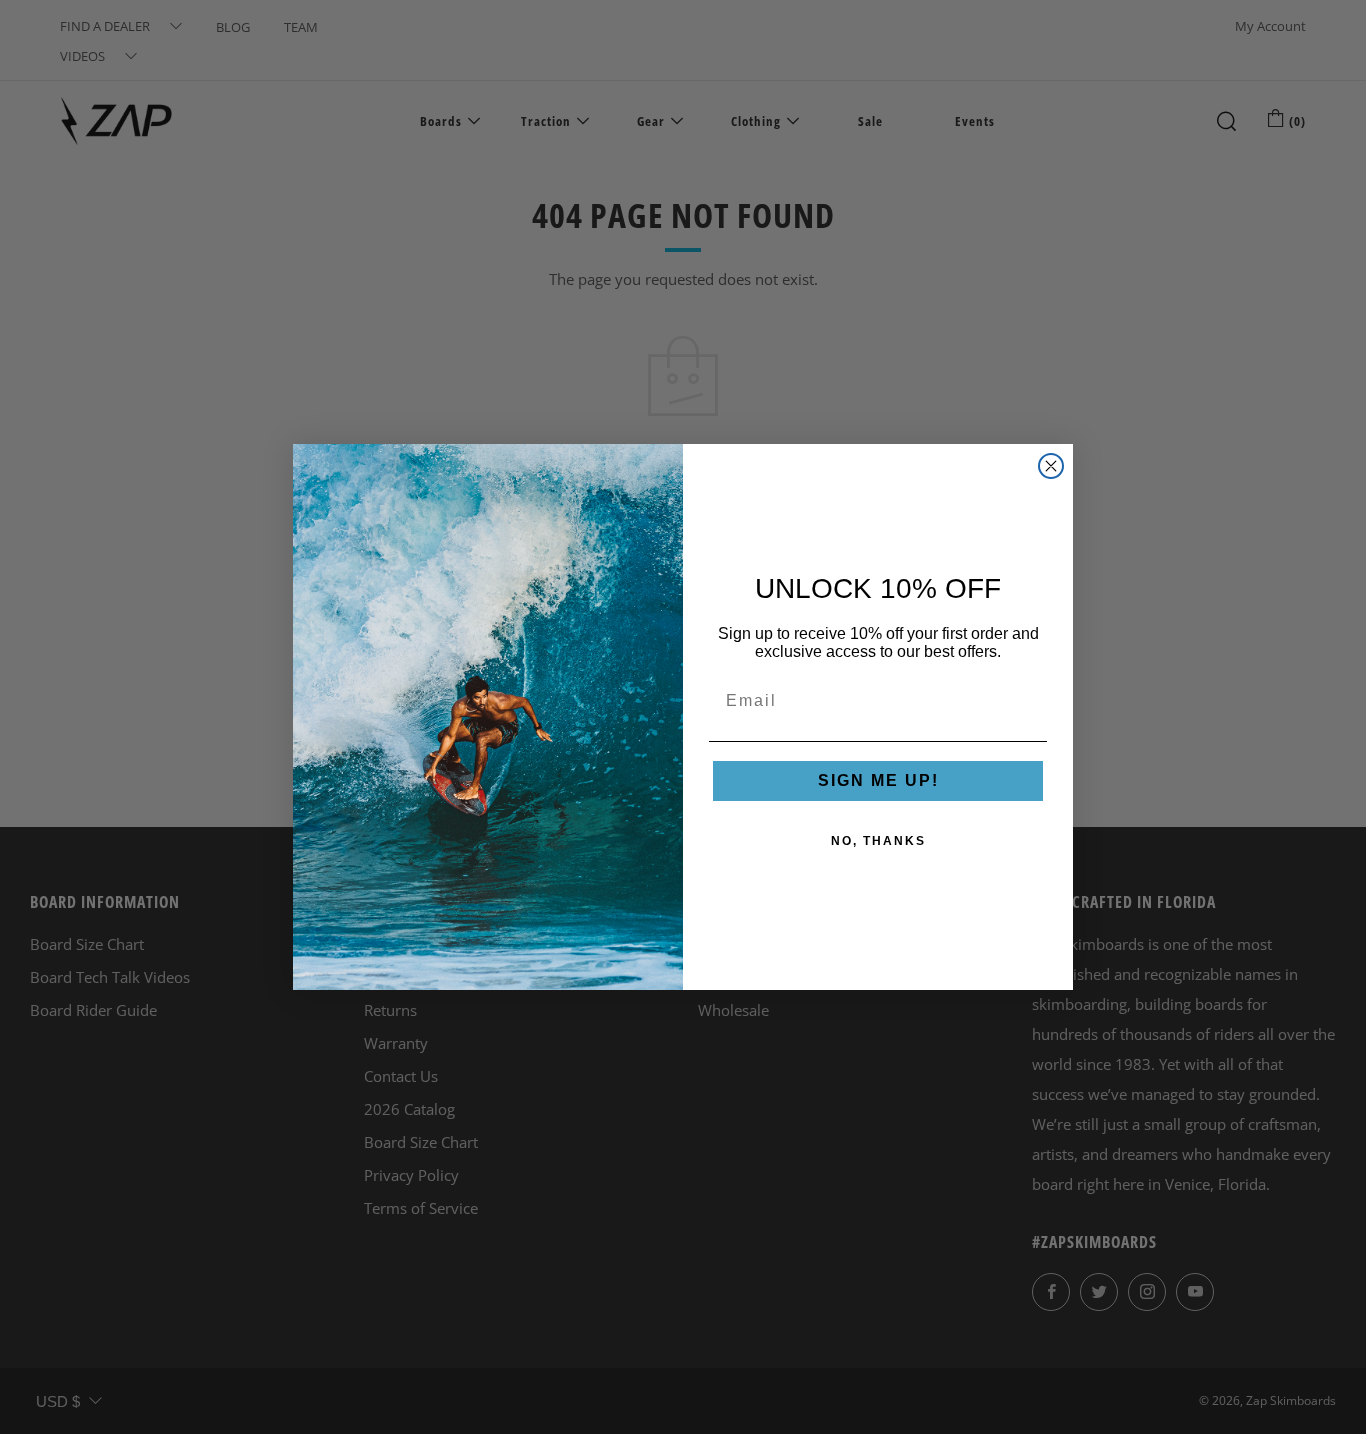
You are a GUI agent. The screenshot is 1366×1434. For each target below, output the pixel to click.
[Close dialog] (1051, 466)
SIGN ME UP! (878, 780)
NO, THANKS (878, 841)
